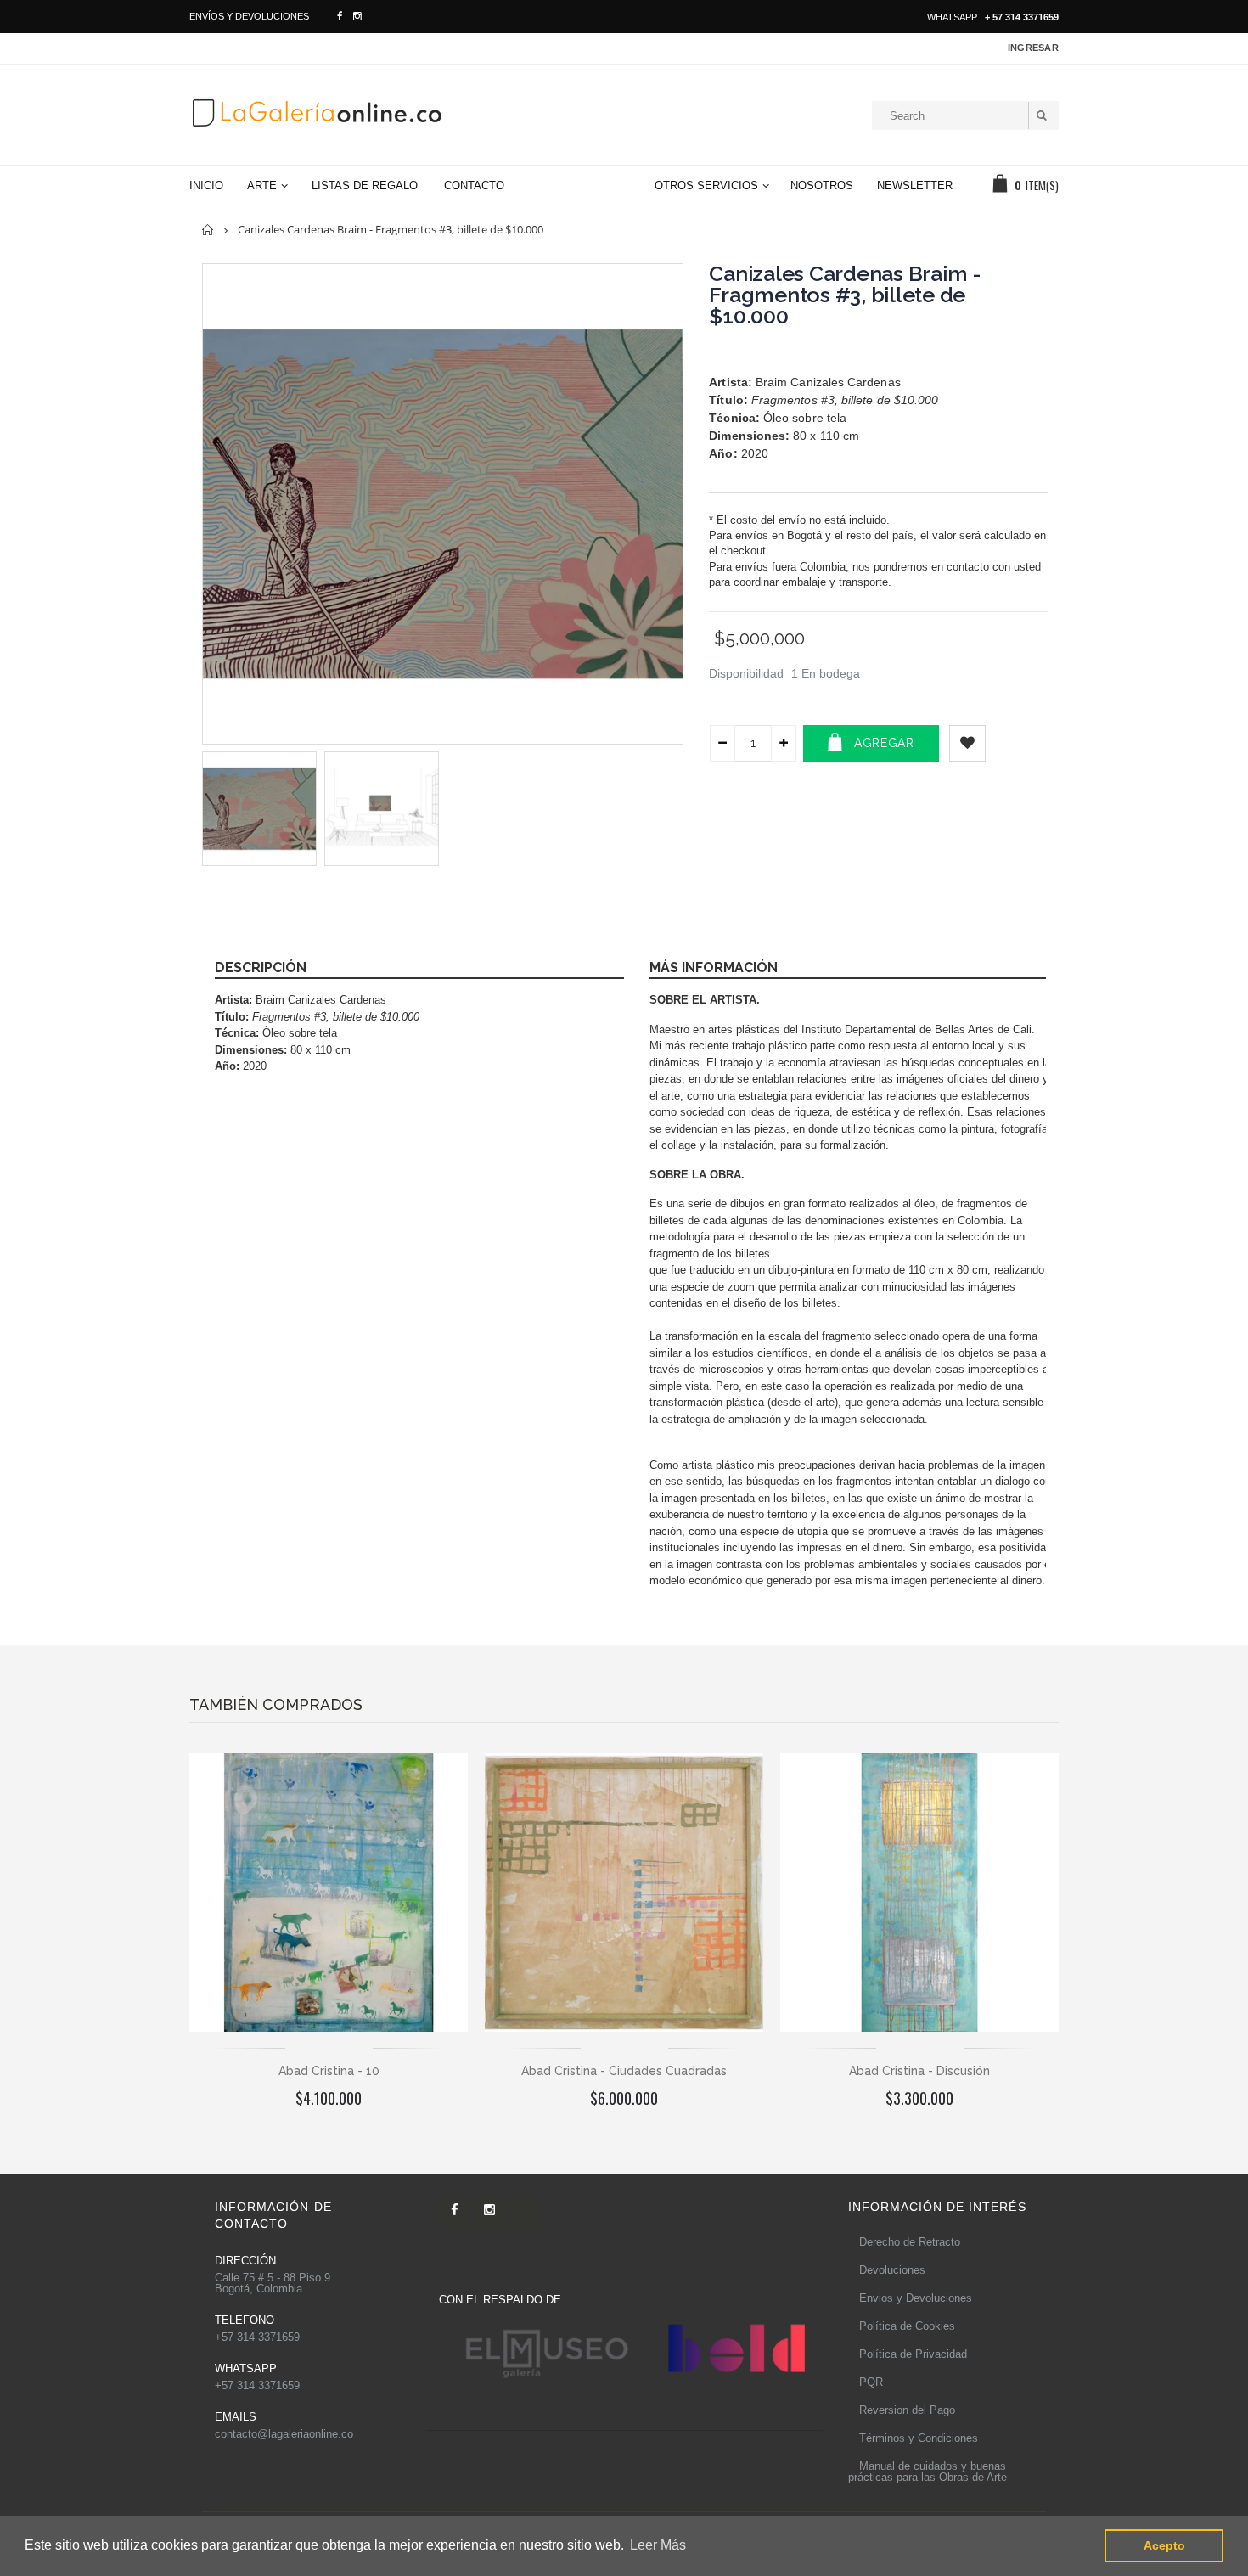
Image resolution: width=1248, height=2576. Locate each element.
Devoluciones (892, 2270)
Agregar (884, 743)
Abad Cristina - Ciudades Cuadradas (624, 2071)
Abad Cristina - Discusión (919, 2071)
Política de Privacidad (913, 2354)
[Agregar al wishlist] (967, 743)
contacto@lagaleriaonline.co (284, 2434)
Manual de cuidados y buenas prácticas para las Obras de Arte (928, 2472)
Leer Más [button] (658, 2545)
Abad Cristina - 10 (329, 2071)
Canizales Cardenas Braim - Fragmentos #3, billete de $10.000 (845, 295)
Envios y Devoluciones (916, 2298)
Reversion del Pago (907, 2410)
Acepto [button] (1164, 2545)
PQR (871, 2382)
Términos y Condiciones (919, 2438)
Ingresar (1033, 48)
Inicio (208, 230)
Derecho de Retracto (910, 2242)
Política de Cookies (907, 2326)
